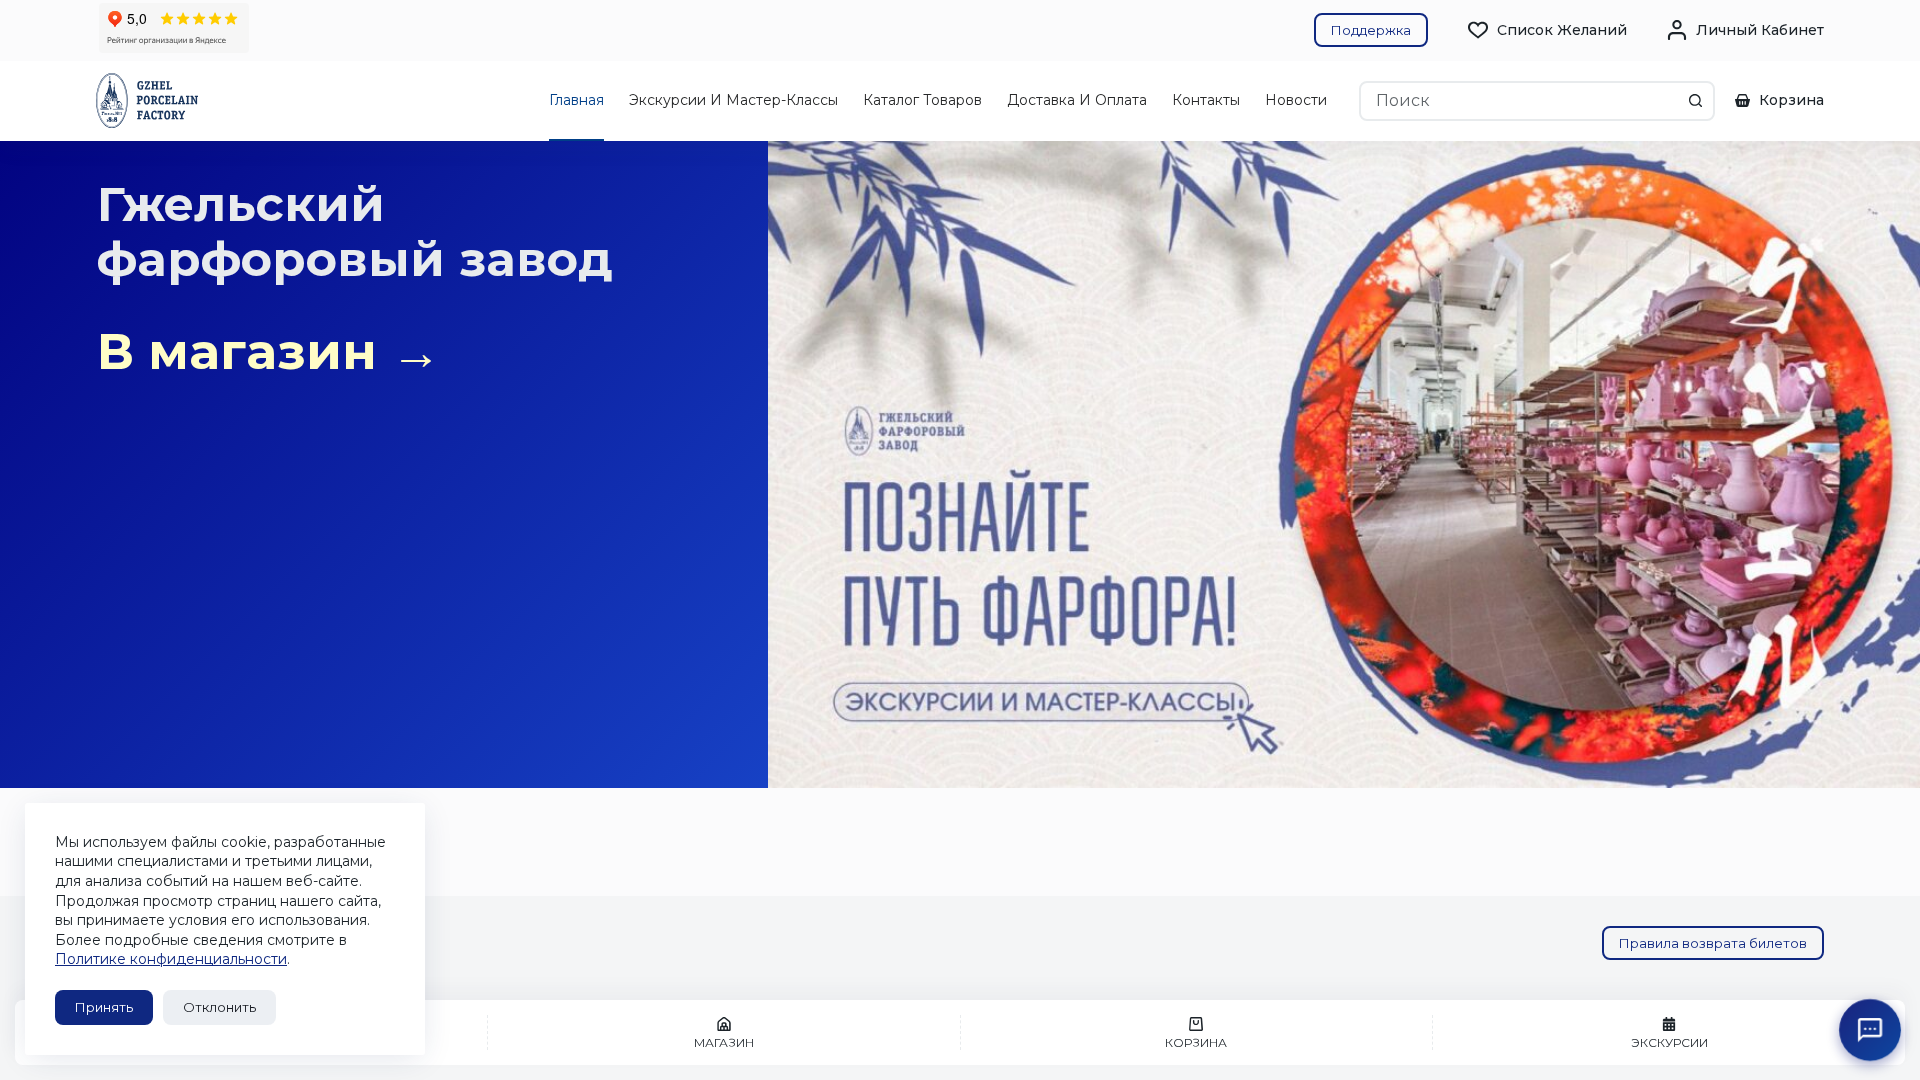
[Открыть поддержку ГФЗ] (1870, 1030)
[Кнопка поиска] (1695, 101)
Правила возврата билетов (1713, 943)
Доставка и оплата (1077, 100)
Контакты (1206, 100)
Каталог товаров (922, 100)
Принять (104, 1007)
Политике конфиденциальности (171, 959)
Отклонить (219, 1007)
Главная (576, 100)
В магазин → (269, 351)
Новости (1296, 100)
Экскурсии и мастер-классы (733, 100)
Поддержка (1371, 30)
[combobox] (1519, 101)
